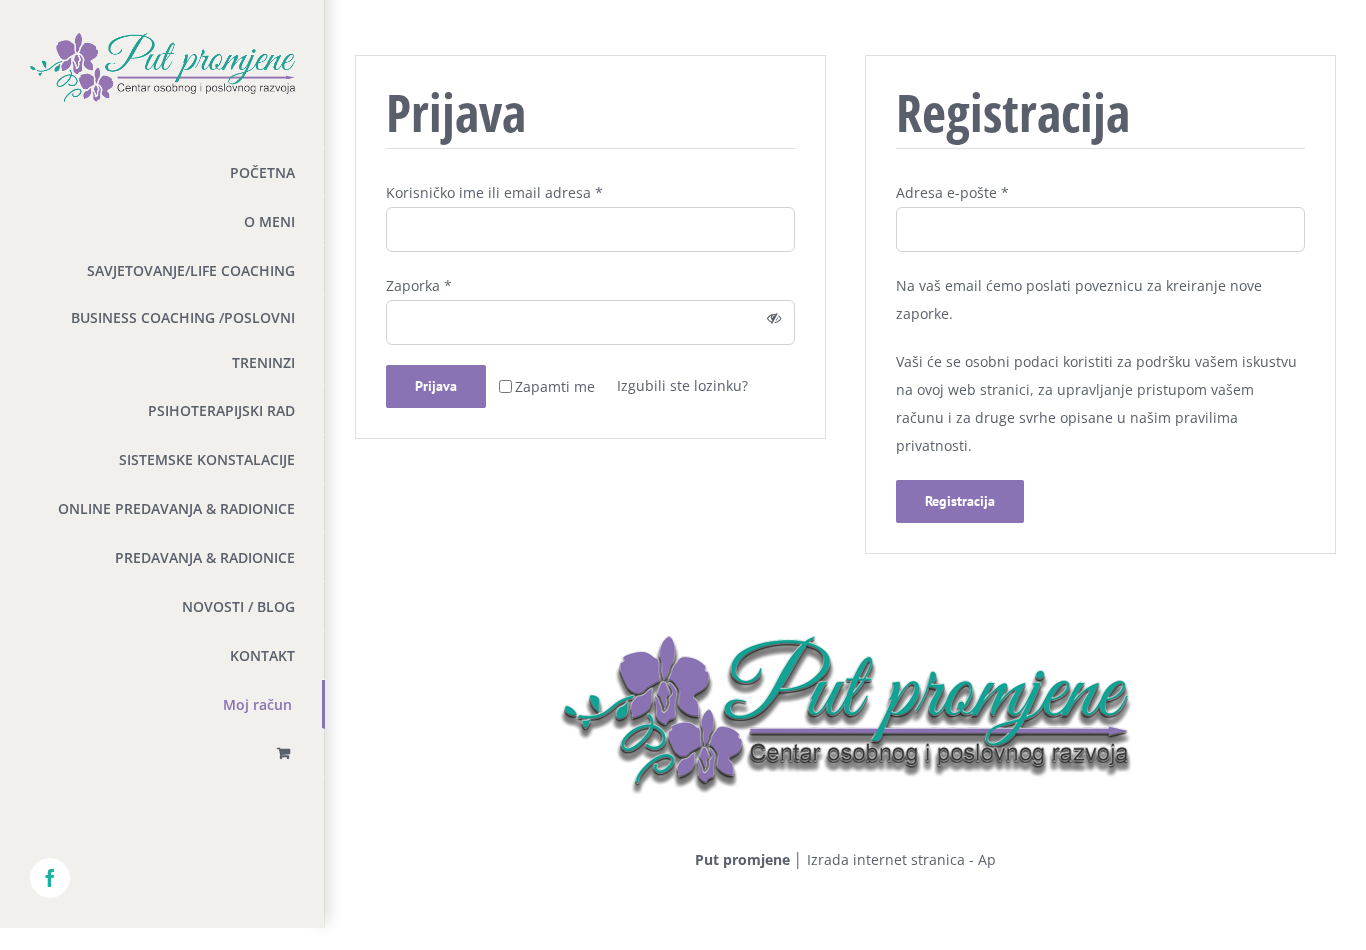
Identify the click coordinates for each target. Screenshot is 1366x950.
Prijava (436, 386)
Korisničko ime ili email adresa (494, 192)
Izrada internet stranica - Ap (901, 859)
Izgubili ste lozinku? (682, 385)
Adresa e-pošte (952, 192)
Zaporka (419, 285)
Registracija (960, 501)
